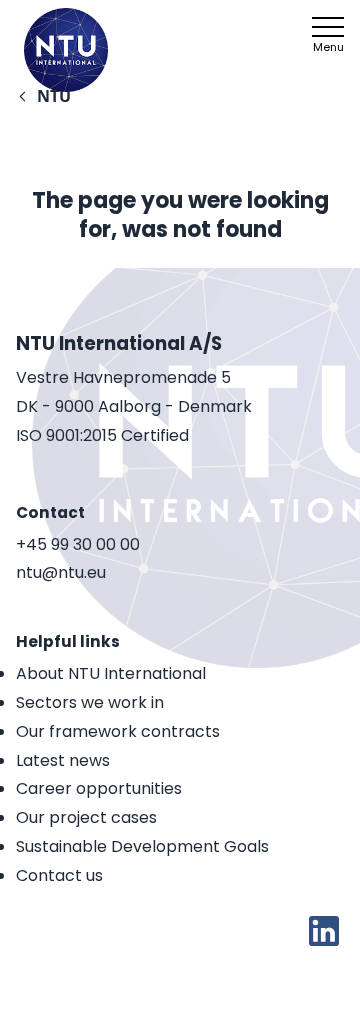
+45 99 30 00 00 (78, 545)
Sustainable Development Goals (142, 846)
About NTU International (111, 673)
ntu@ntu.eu (61, 573)
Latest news (63, 760)
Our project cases (86, 817)
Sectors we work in (90, 702)
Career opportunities (99, 788)
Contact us (59, 875)
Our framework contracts (118, 731)
